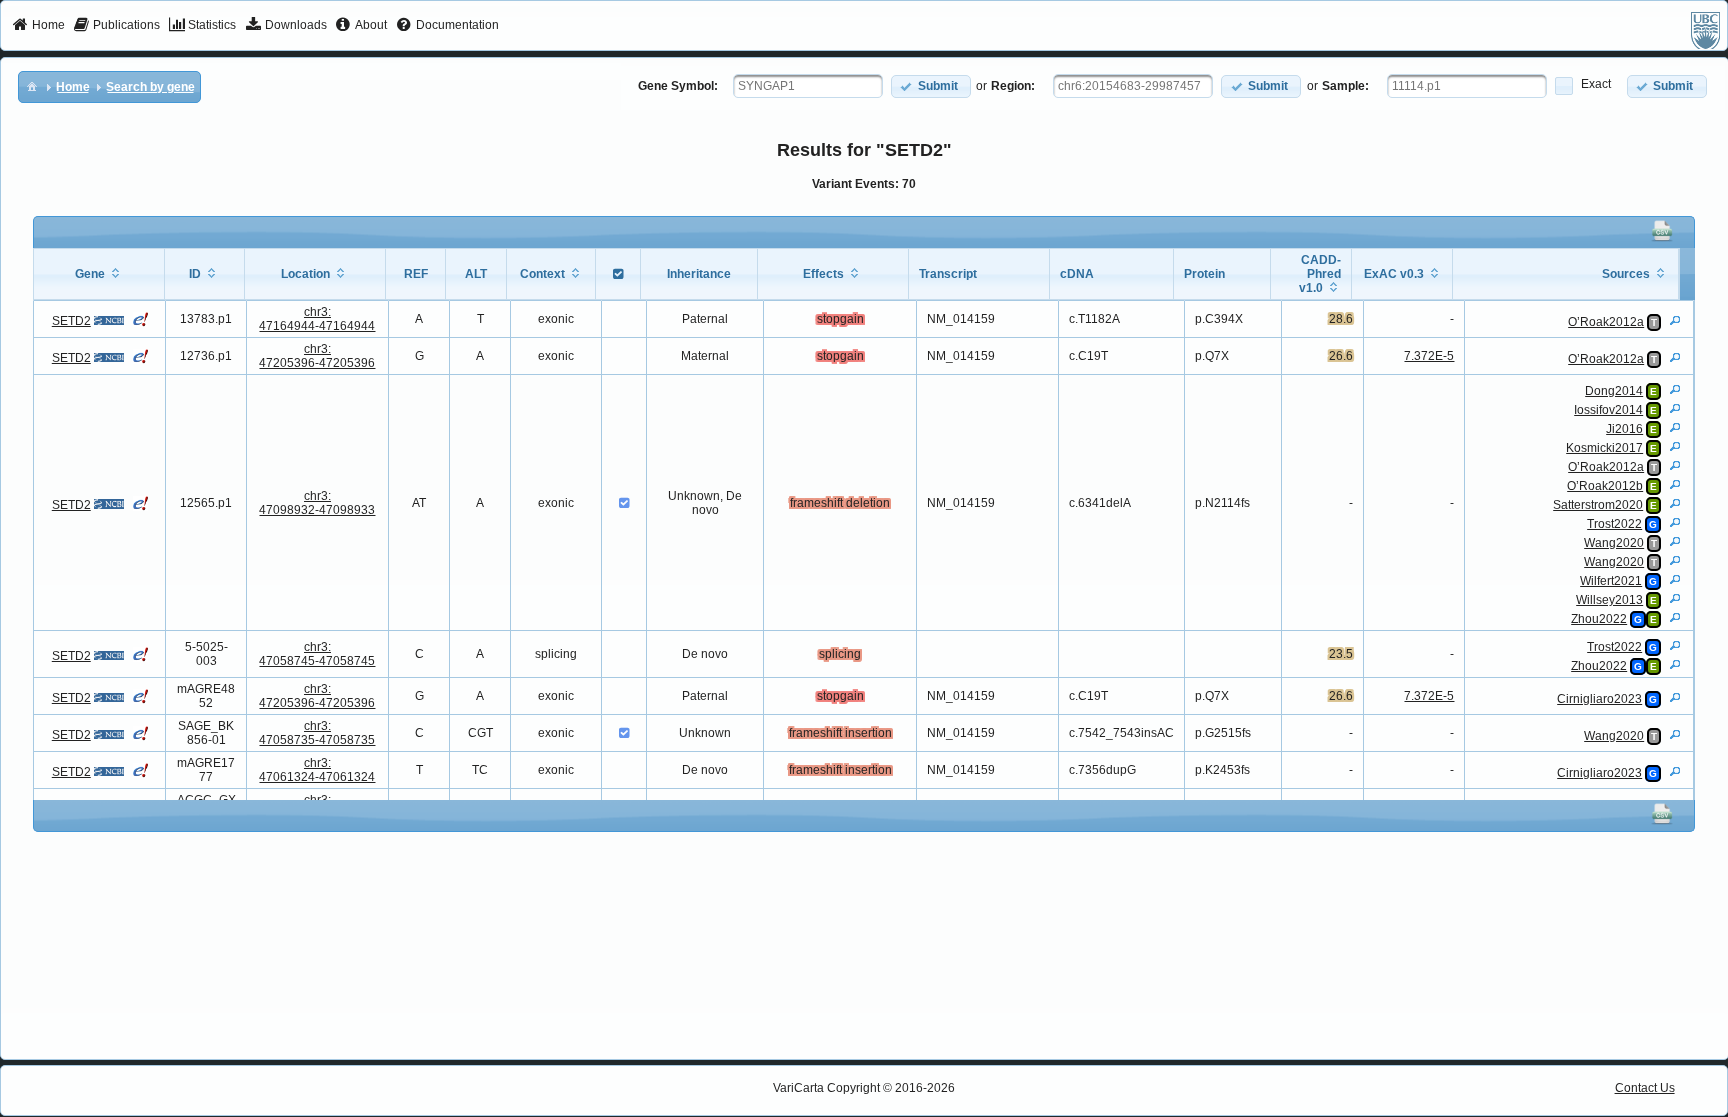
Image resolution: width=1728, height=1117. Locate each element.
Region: (1013, 86)
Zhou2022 (1599, 619)
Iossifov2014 (1608, 410)
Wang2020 (1614, 543)
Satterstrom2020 (1598, 505)
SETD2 (71, 321)
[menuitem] (38, 26)
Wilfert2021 (1611, 581)
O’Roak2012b (1605, 486)
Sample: (1345, 86)
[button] (931, 86)
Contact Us (1645, 1088)
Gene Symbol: (678, 86)
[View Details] (1675, 320)
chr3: (317, 319)
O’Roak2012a (1606, 322)
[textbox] (808, 86)
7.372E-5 (1429, 356)
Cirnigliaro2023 (1599, 699)
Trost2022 (1614, 524)
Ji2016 (1624, 429)
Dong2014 (1614, 391)
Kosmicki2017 (1604, 448)
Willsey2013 (1609, 600)
